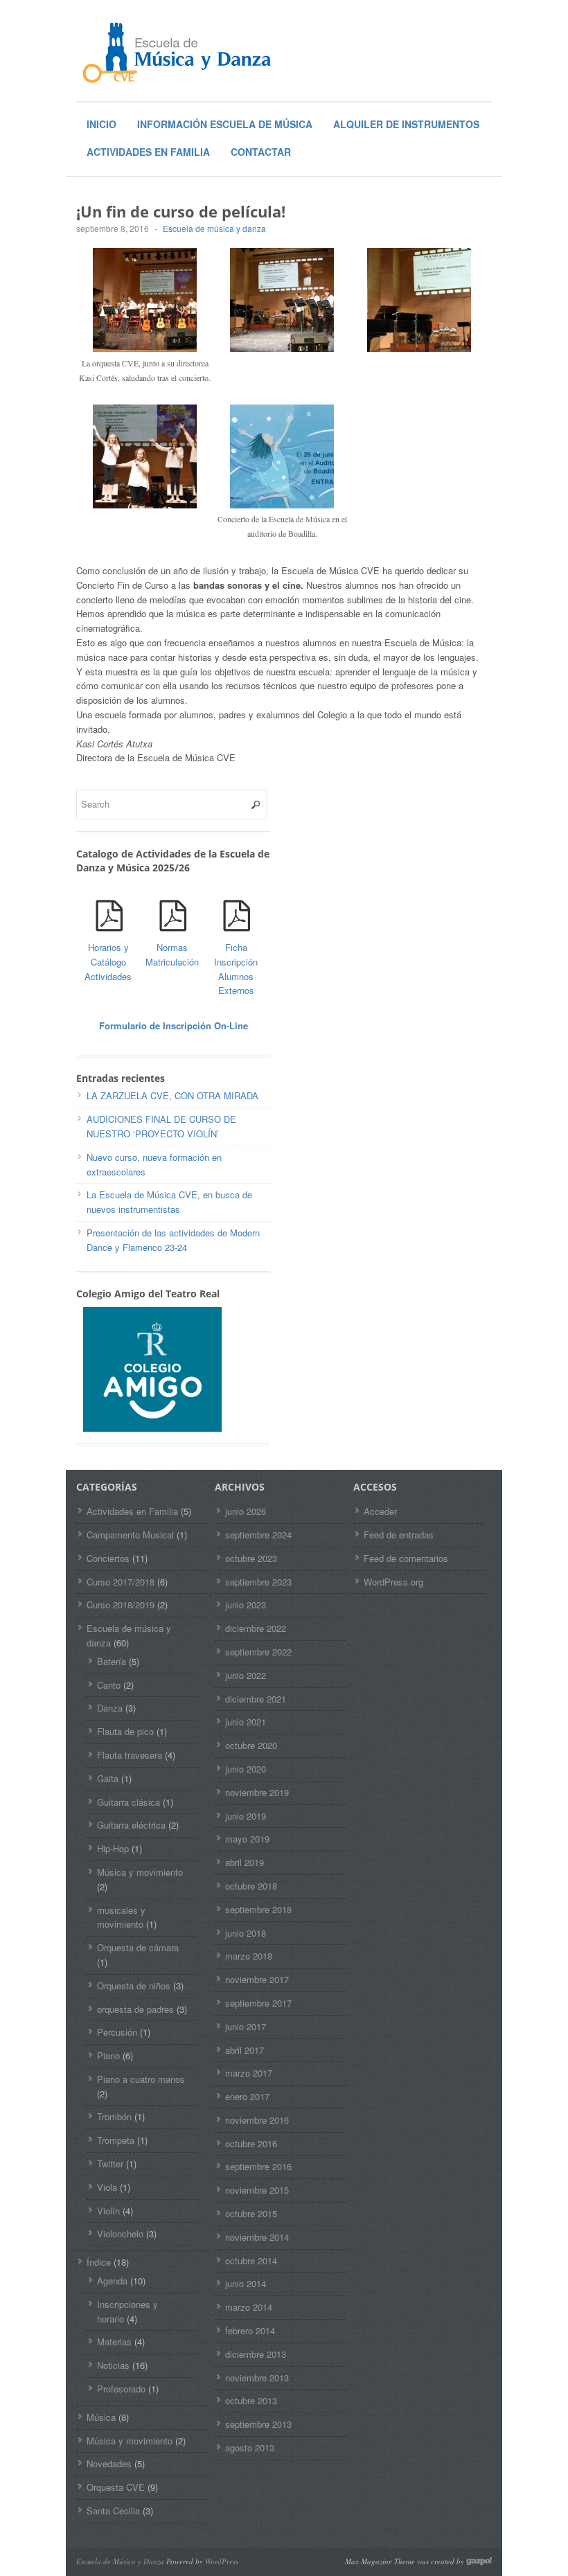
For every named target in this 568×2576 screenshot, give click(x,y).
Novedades (109, 2463)
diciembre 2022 (256, 1628)
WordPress (222, 2561)
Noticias (113, 2365)
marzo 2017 (249, 2073)
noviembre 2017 (257, 1979)
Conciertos (108, 1558)
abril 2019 (245, 1862)
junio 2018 (246, 1933)
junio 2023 (246, 1605)
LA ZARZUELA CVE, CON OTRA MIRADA (172, 1095)
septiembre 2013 (258, 2424)
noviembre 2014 (257, 2237)
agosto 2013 (250, 2448)
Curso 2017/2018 (121, 1582)
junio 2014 (246, 2283)
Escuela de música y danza (214, 228)
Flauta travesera (130, 1755)
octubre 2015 (251, 2213)
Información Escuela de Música (225, 124)
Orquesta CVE (116, 2487)
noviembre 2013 (257, 2378)
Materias (114, 2342)
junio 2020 (246, 1769)
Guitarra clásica (128, 1802)
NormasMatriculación (172, 954)
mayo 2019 (247, 1839)
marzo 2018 (249, 1956)
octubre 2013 (251, 2400)
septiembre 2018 (258, 1909)
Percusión (117, 2032)
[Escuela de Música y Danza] (180, 52)
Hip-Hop (113, 1848)
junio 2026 (246, 1511)
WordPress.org (393, 1582)
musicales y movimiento (121, 1917)
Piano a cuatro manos (141, 2079)
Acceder (380, 1511)
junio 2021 (246, 1722)
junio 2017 (246, 2026)
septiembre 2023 (258, 1582)
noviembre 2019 (257, 1792)
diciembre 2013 (256, 2354)
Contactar (261, 152)
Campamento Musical (130, 1535)
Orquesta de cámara (138, 1947)
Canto (109, 1685)
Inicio (101, 124)
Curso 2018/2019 (121, 1605)
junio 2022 (246, 1675)
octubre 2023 (251, 1558)
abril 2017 (245, 2050)
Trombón (114, 2116)
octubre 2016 (251, 2143)
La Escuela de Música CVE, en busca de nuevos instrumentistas (169, 1202)
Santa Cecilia (113, 2511)
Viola (107, 2187)
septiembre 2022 (258, 1652)
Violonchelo (120, 2233)
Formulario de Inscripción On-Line (174, 1025)
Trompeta (116, 2140)
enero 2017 (247, 2096)
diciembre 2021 (256, 1699)
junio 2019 (246, 1816)
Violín (108, 2211)
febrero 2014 (250, 2330)
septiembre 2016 (258, 2166)
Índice (99, 2262)
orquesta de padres (135, 2009)
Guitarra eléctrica (131, 1825)
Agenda (112, 2281)
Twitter (110, 2164)
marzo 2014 (249, 2307)
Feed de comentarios (406, 1558)
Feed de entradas (399, 1535)
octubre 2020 (251, 1745)
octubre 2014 (251, 2260)
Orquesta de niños (134, 1986)
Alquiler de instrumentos (406, 124)
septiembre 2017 (258, 2003)
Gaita (108, 1778)
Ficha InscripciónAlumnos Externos (236, 969)
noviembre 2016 (257, 2120)
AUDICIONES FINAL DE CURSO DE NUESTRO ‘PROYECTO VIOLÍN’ (161, 1126)
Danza (110, 1708)
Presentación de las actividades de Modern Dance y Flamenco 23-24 (173, 1240)
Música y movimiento (140, 1872)
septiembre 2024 (258, 1535)
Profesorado (121, 2389)
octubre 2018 (251, 1886)
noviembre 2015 (257, 2190)
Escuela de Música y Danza (120, 2561)
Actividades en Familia (148, 152)
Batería (112, 1661)
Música (101, 2417)
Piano (108, 2055)
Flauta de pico (125, 1731)
